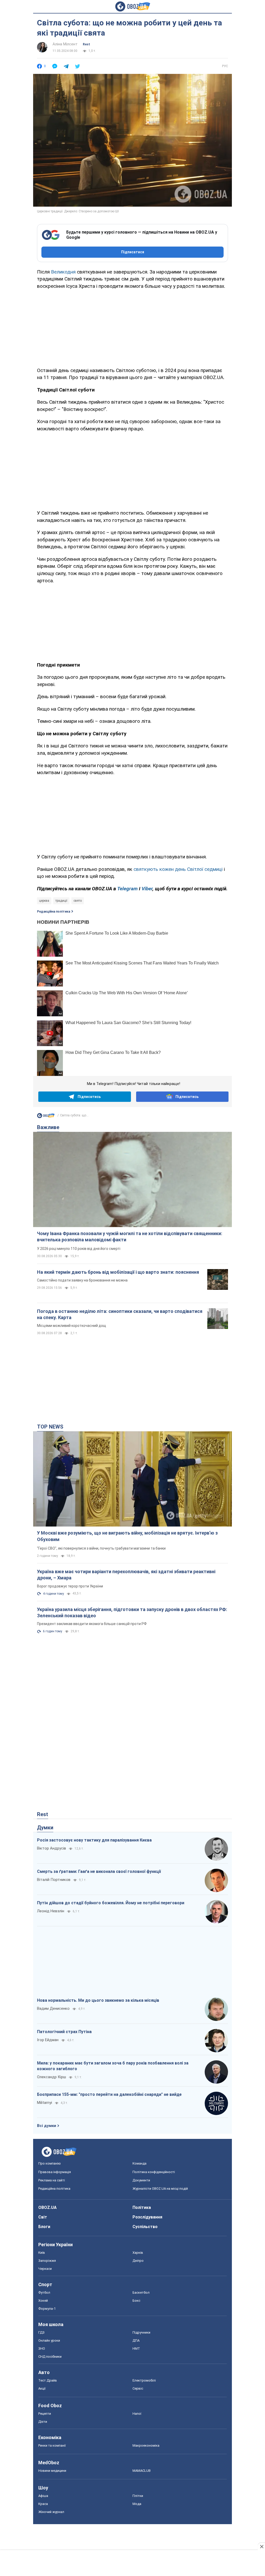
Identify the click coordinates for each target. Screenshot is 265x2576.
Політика (142, 2207)
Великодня (63, 272)
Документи (141, 2180)
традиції (61, 901)
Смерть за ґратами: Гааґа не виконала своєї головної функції (99, 1871)
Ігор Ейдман (48, 2040)
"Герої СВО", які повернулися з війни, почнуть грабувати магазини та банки (101, 1548)
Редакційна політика (54, 912)
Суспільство (145, 2227)
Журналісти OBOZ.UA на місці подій (160, 2189)
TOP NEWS (50, 1427)
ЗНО (42, 2348)
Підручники (141, 2332)
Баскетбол (141, 2292)
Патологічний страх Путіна (64, 2032)
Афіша (43, 2496)
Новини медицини (52, 2471)
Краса (43, 2504)
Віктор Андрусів (51, 1848)
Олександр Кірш (51, 2077)
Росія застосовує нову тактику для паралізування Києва (94, 1840)
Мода (137, 2504)
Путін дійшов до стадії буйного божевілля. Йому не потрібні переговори (111, 1903)
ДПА (136, 2340)
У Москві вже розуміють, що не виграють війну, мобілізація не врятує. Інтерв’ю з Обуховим (127, 1536)
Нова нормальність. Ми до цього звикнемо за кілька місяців (98, 2000)
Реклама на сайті (52, 2180)
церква (44, 901)
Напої (137, 2414)
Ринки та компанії (52, 2445)
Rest (86, 44)
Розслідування (147, 2217)
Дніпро (138, 2261)
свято (78, 901)
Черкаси (45, 2269)
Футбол (44, 2292)
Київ (42, 2253)
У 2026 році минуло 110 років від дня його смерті (79, 1249)
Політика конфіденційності (154, 2172)
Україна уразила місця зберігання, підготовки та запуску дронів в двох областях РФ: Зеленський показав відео (132, 1612)
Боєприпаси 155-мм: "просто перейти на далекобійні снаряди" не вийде (109, 2094)
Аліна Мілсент (65, 44)
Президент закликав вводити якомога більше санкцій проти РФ (92, 1624)
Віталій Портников (54, 1880)
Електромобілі (144, 2380)
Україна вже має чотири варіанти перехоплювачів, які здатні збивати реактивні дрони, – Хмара (126, 1575)
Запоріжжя (47, 2261)
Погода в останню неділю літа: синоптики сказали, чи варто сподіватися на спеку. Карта (120, 1314)
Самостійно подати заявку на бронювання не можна (82, 1280)
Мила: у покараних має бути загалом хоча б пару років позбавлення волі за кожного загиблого (113, 2066)
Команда (139, 2163)
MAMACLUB (142, 2471)
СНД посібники (50, 2357)
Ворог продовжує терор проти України (70, 1586)
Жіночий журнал (51, 2512)
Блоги (44, 2227)
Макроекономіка (146, 2445)
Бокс (136, 2301)
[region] (132, 327)
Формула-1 (47, 2309)
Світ (43, 2217)
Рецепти (45, 2414)
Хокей (43, 2301)
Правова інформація (55, 2172)
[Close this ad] (261, 2546)
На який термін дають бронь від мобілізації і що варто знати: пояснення (118, 1272)
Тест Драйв (48, 2380)
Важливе (48, 1127)
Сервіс (138, 2388)
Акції (42, 2388)
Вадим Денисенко (53, 2008)
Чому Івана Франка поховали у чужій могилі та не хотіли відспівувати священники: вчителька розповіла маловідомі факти (130, 1237)
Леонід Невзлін (51, 1911)
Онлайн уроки (49, 2340)
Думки (45, 1828)
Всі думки (47, 2126)
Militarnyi (45, 2103)
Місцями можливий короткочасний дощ (72, 1326)
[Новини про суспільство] (46, 1117)
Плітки (138, 2496)
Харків (138, 2253)
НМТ (136, 2348)
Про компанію (50, 2163)
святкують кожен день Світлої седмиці (178, 869)
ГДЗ (41, 2332)
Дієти (43, 2422)
